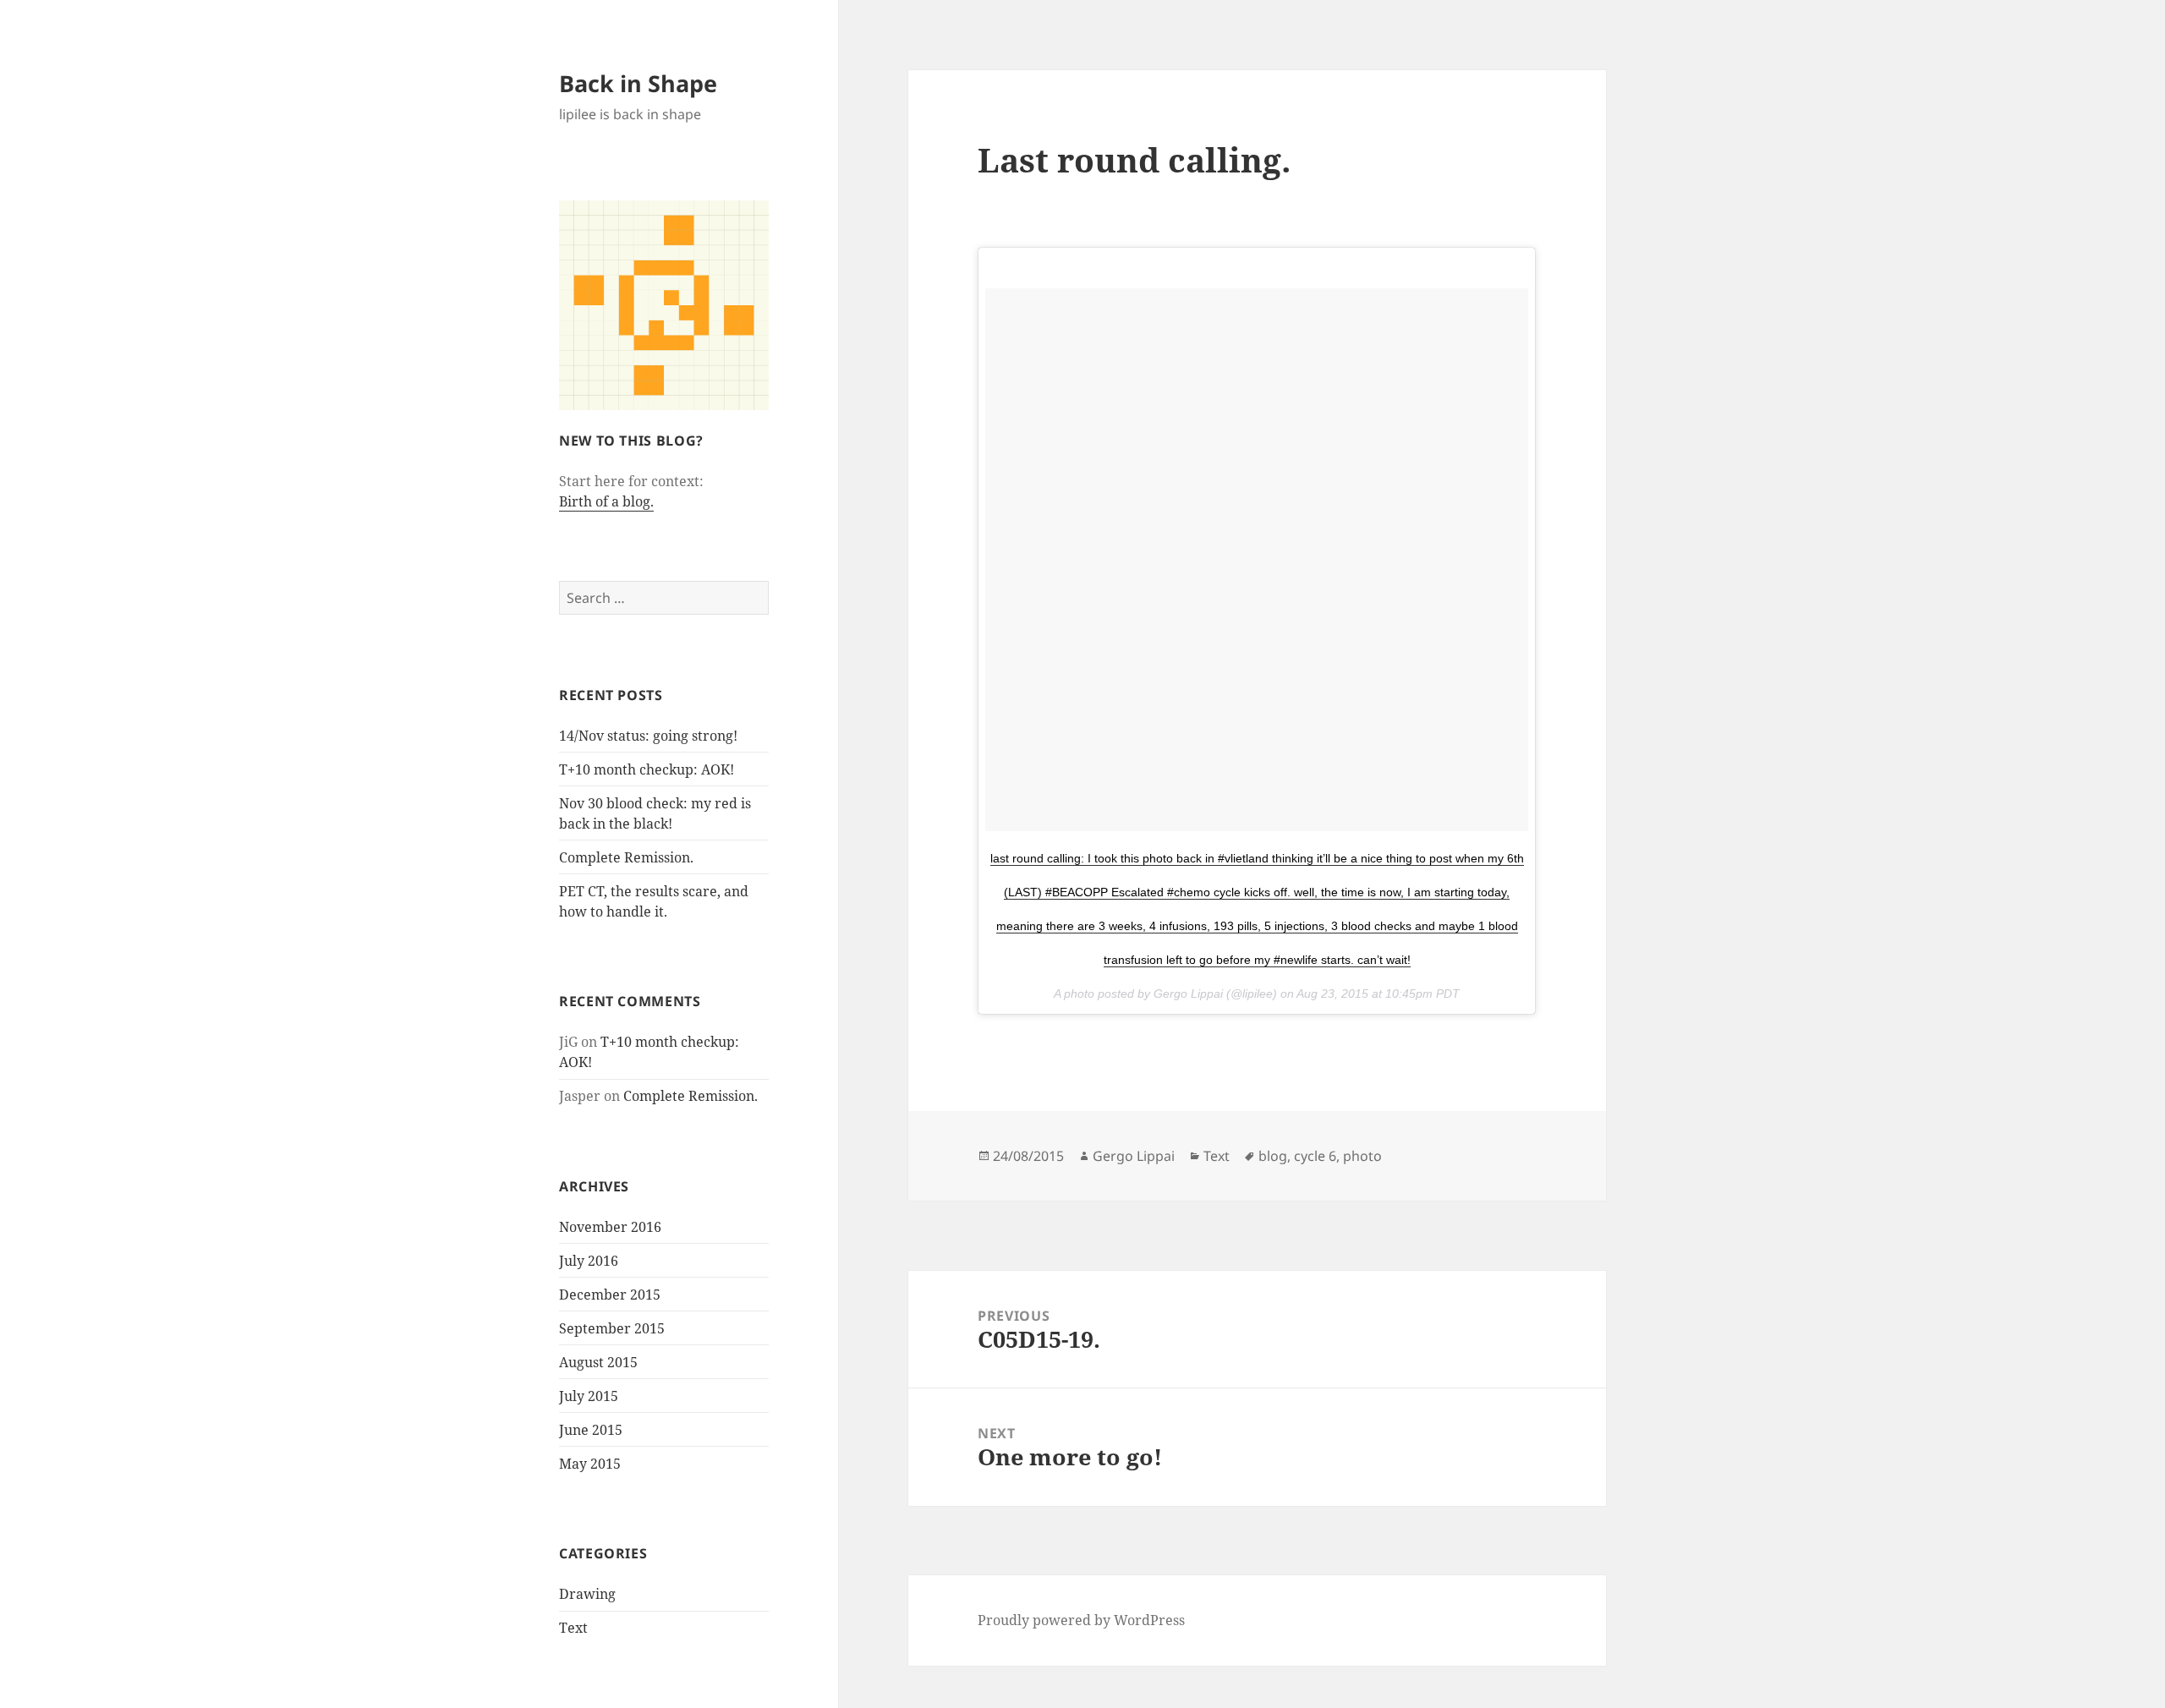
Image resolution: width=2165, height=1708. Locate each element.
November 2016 (610, 1227)
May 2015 (590, 1464)
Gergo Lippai (1134, 1156)
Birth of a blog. (606, 501)
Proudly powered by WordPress (1081, 1620)
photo (1362, 1156)
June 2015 (591, 1430)
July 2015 (589, 1396)
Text (573, 1628)
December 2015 (610, 1295)
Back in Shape (638, 83)
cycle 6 (1315, 1156)
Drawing (587, 1594)
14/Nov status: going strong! (648, 736)
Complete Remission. (626, 857)
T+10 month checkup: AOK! (647, 769)
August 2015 (598, 1362)
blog (1273, 1156)
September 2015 (612, 1328)
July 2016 (589, 1261)
